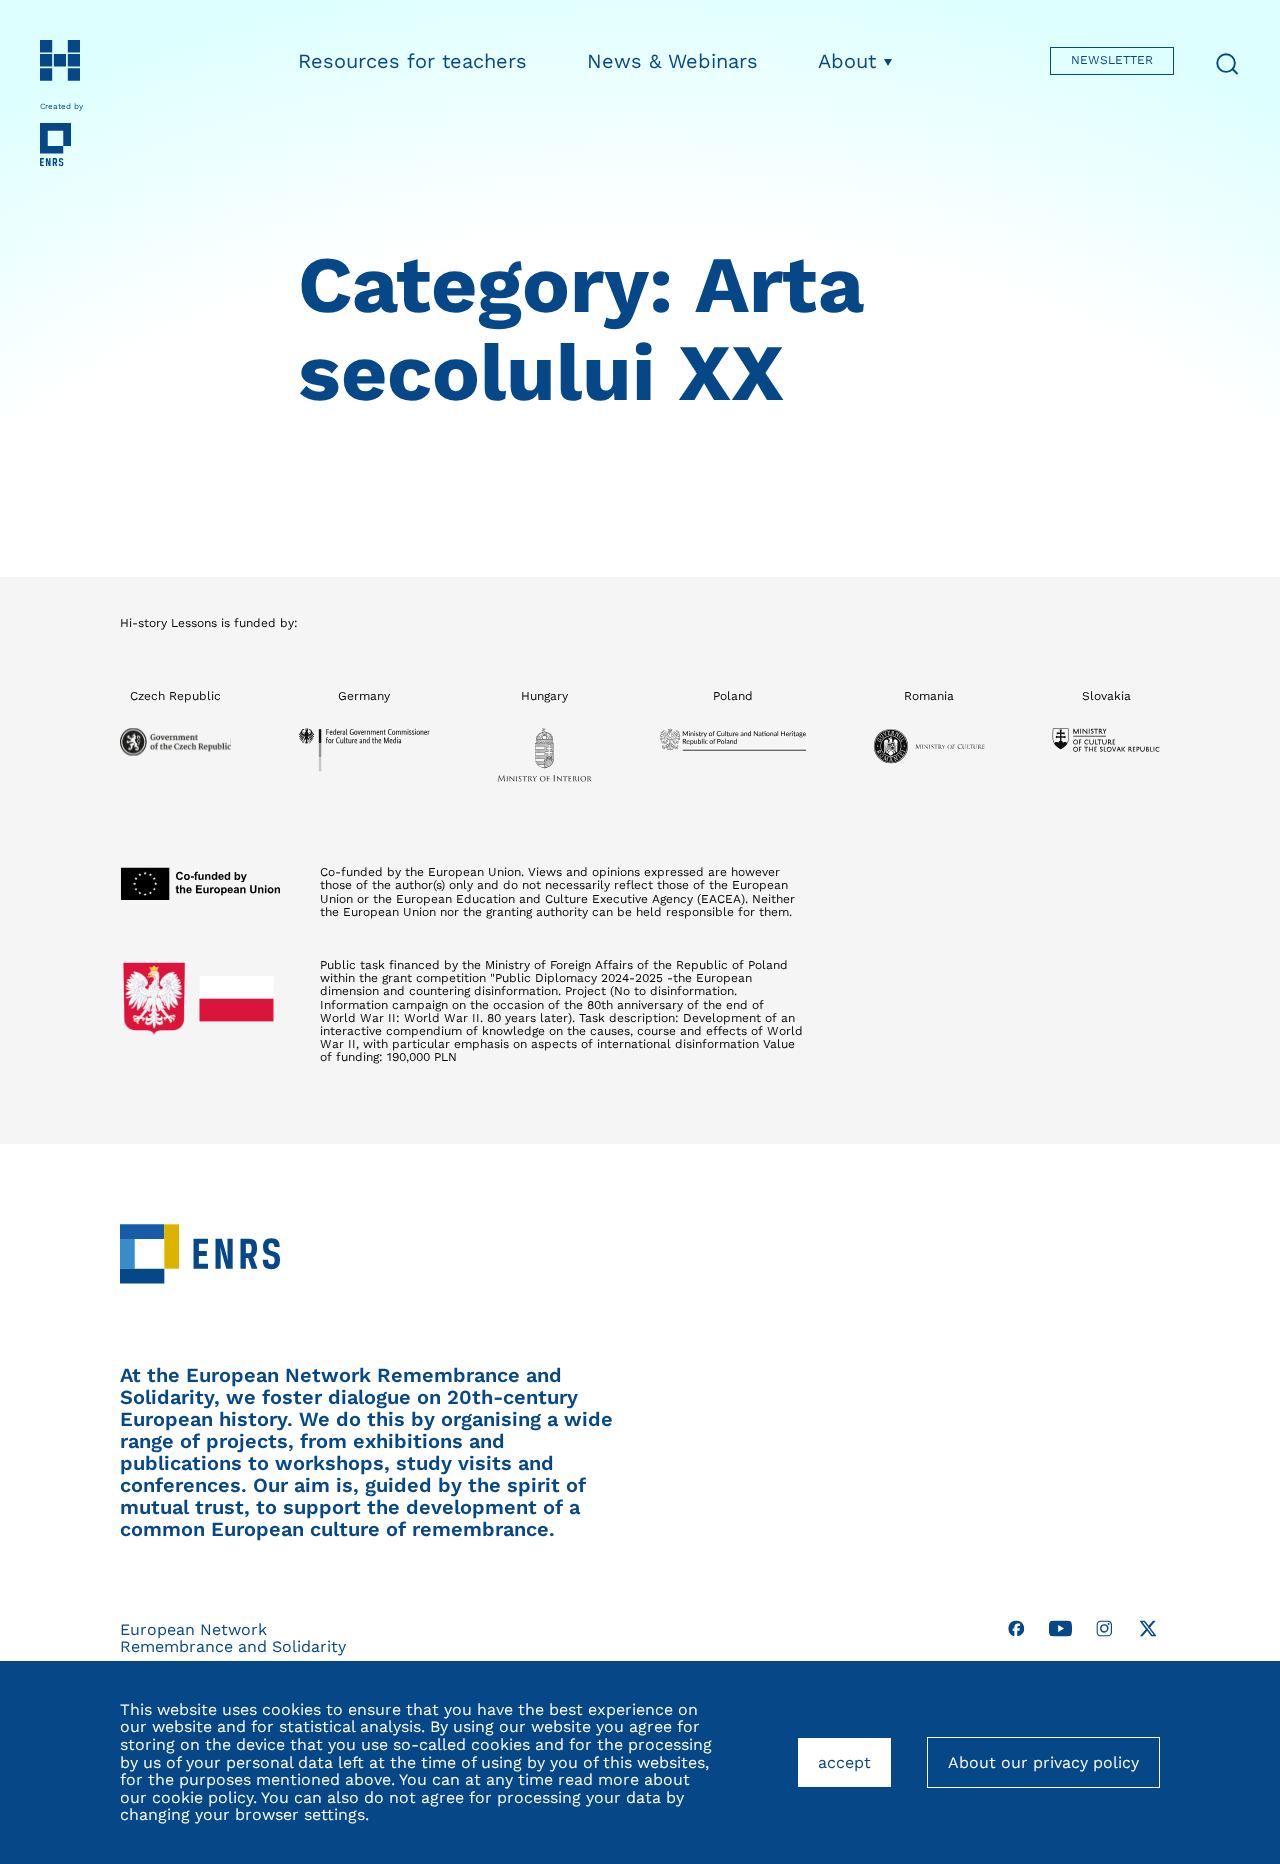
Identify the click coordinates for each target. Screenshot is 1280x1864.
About (847, 61)
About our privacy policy (1043, 1762)
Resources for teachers (412, 61)
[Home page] (80, 60)
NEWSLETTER (1112, 60)
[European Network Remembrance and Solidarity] (80, 145)
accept (855, 1771)
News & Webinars (672, 61)
